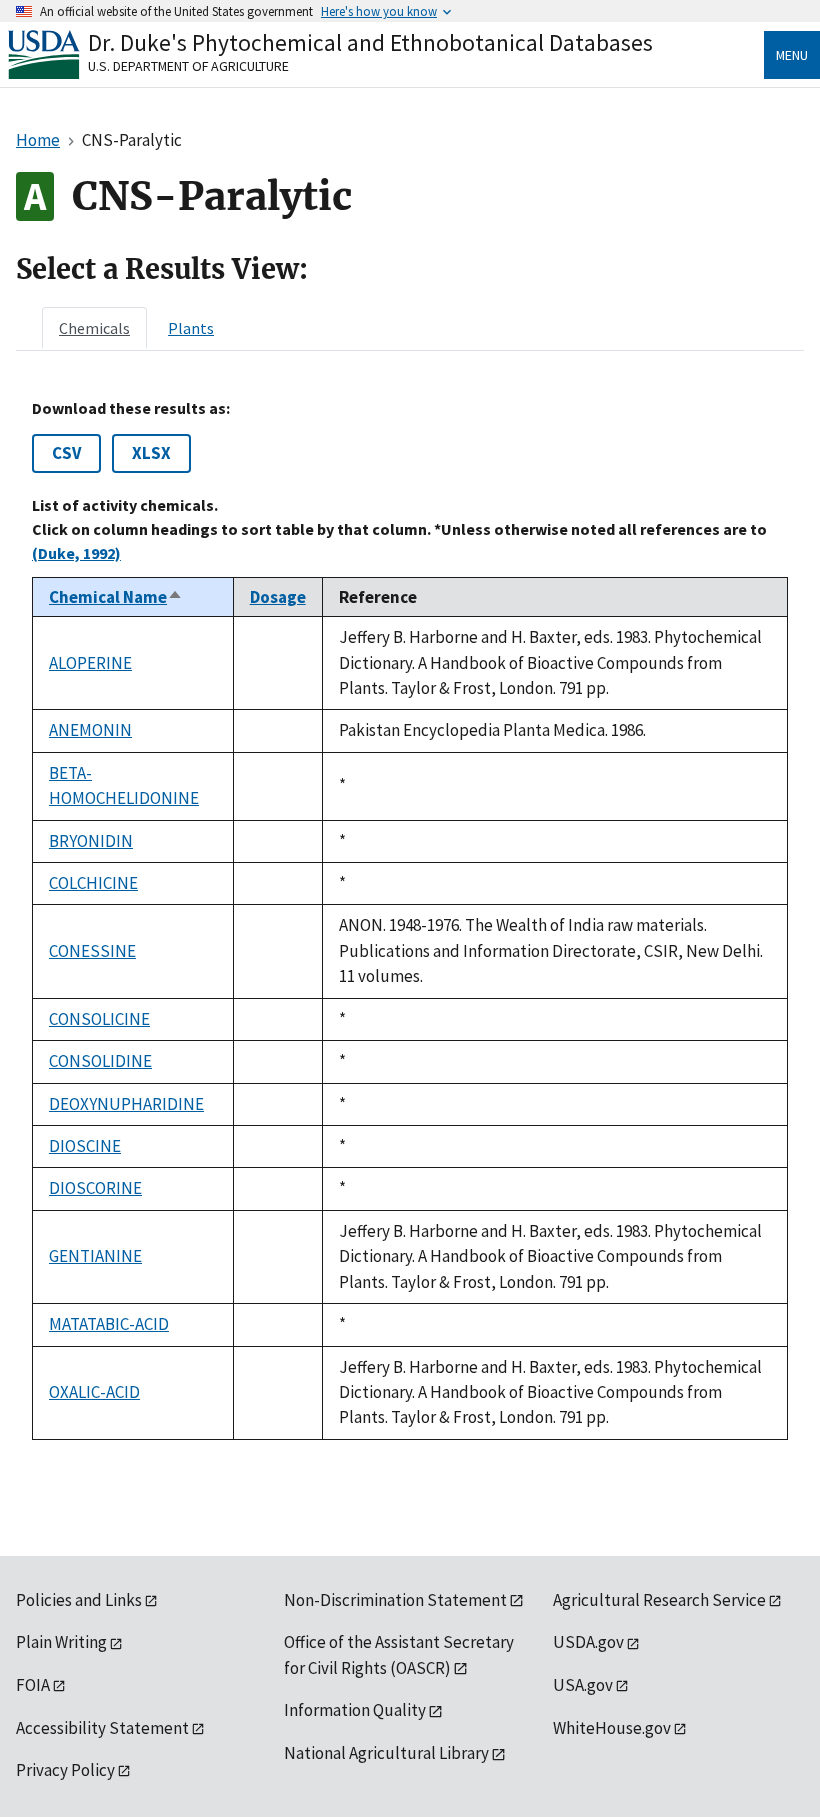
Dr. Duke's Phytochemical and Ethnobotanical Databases (370, 42)
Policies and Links (79, 1600)
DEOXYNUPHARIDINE (126, 1104)
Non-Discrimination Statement (395, 1600)
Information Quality (355, 1710)
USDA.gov (588, 1642)
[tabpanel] (410, 919)
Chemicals (94, 328)
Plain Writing (61, 1642)
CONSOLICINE (99, 1019)
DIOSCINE (85, 1146)
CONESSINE (92, 951)
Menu (792, 55)
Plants (191, 328)
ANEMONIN (90, 730)
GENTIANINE (95, 1256)
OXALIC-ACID (94, 1392)
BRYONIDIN (91, 841)
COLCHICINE (93, 883)
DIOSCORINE (95, 1188)
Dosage (278, 597)
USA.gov (583, 1685)
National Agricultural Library (386, 1753)
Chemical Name (116, 597)
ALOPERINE (90, 663)
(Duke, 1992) (76, 553)
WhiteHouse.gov (612, 1728)
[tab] (94, 328)
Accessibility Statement (102, 1728)
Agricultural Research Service (659, 1600)
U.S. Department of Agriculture (188, 66)
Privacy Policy (65, 1770)
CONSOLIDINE (100, 1061)
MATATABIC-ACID (109, 1324)
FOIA (33, 1685)
